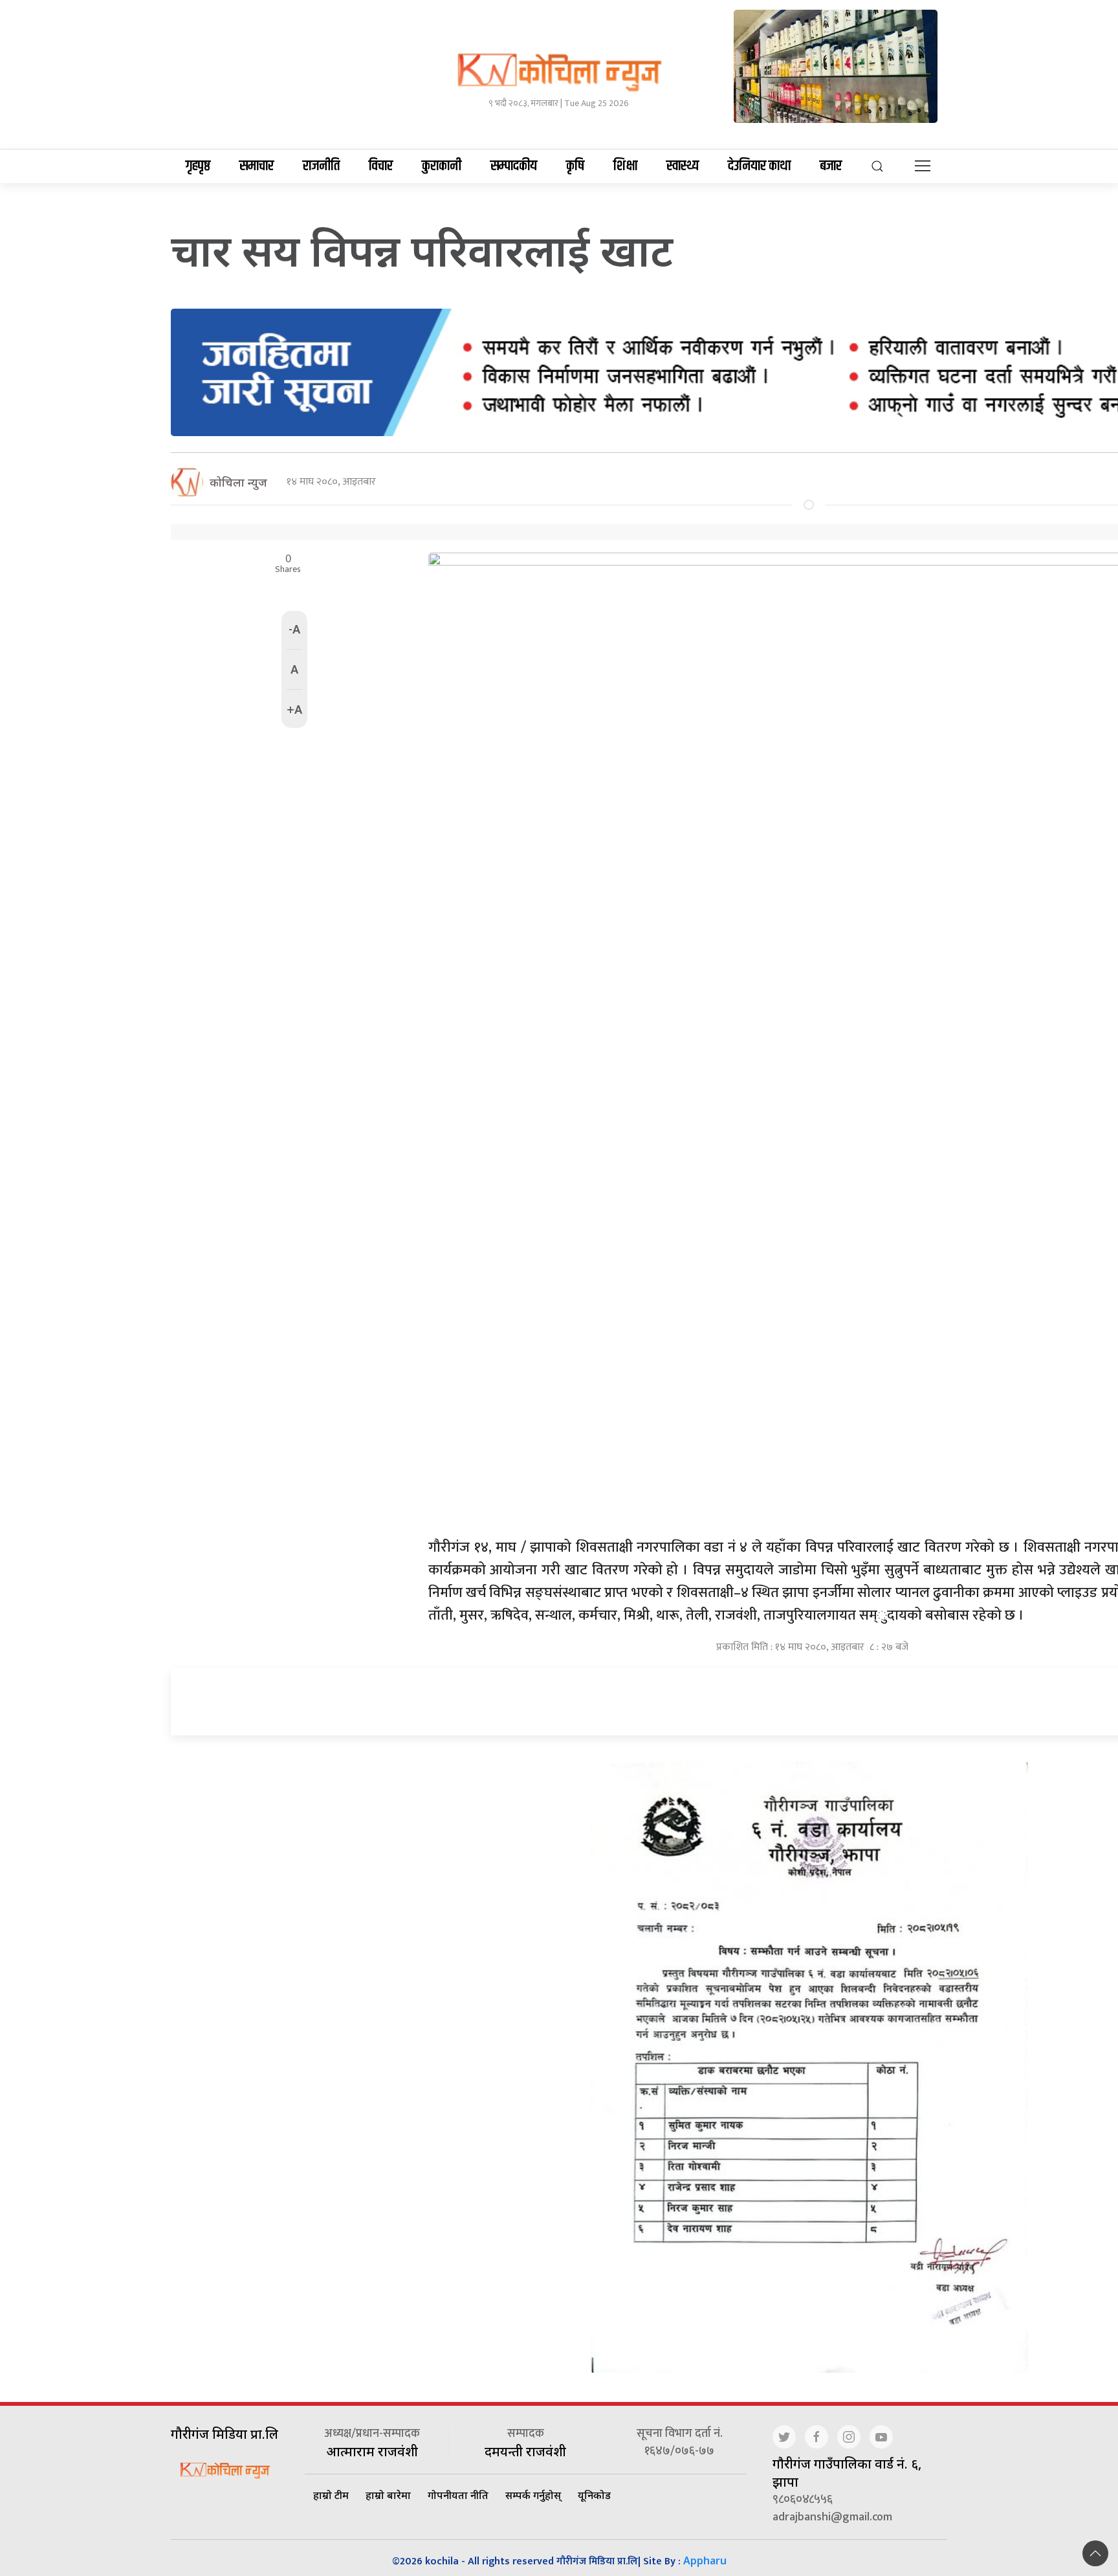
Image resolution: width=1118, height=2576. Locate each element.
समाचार (257, 166)
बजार (831, 166)
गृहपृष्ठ (198, 166)
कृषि (575, 166)
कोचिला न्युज (238, 482)
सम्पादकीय (514, 166)
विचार (381, 166)
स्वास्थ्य (683, 166)
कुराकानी (442, 166)
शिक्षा (625, 166)
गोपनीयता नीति (458, 2495)
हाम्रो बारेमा (388, 2495)
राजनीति (321, 166)
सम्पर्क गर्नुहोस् (533, 2495)
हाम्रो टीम (331, 2495)
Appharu (705, 2560)
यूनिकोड (594, 2495)
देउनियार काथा (759, 166)
